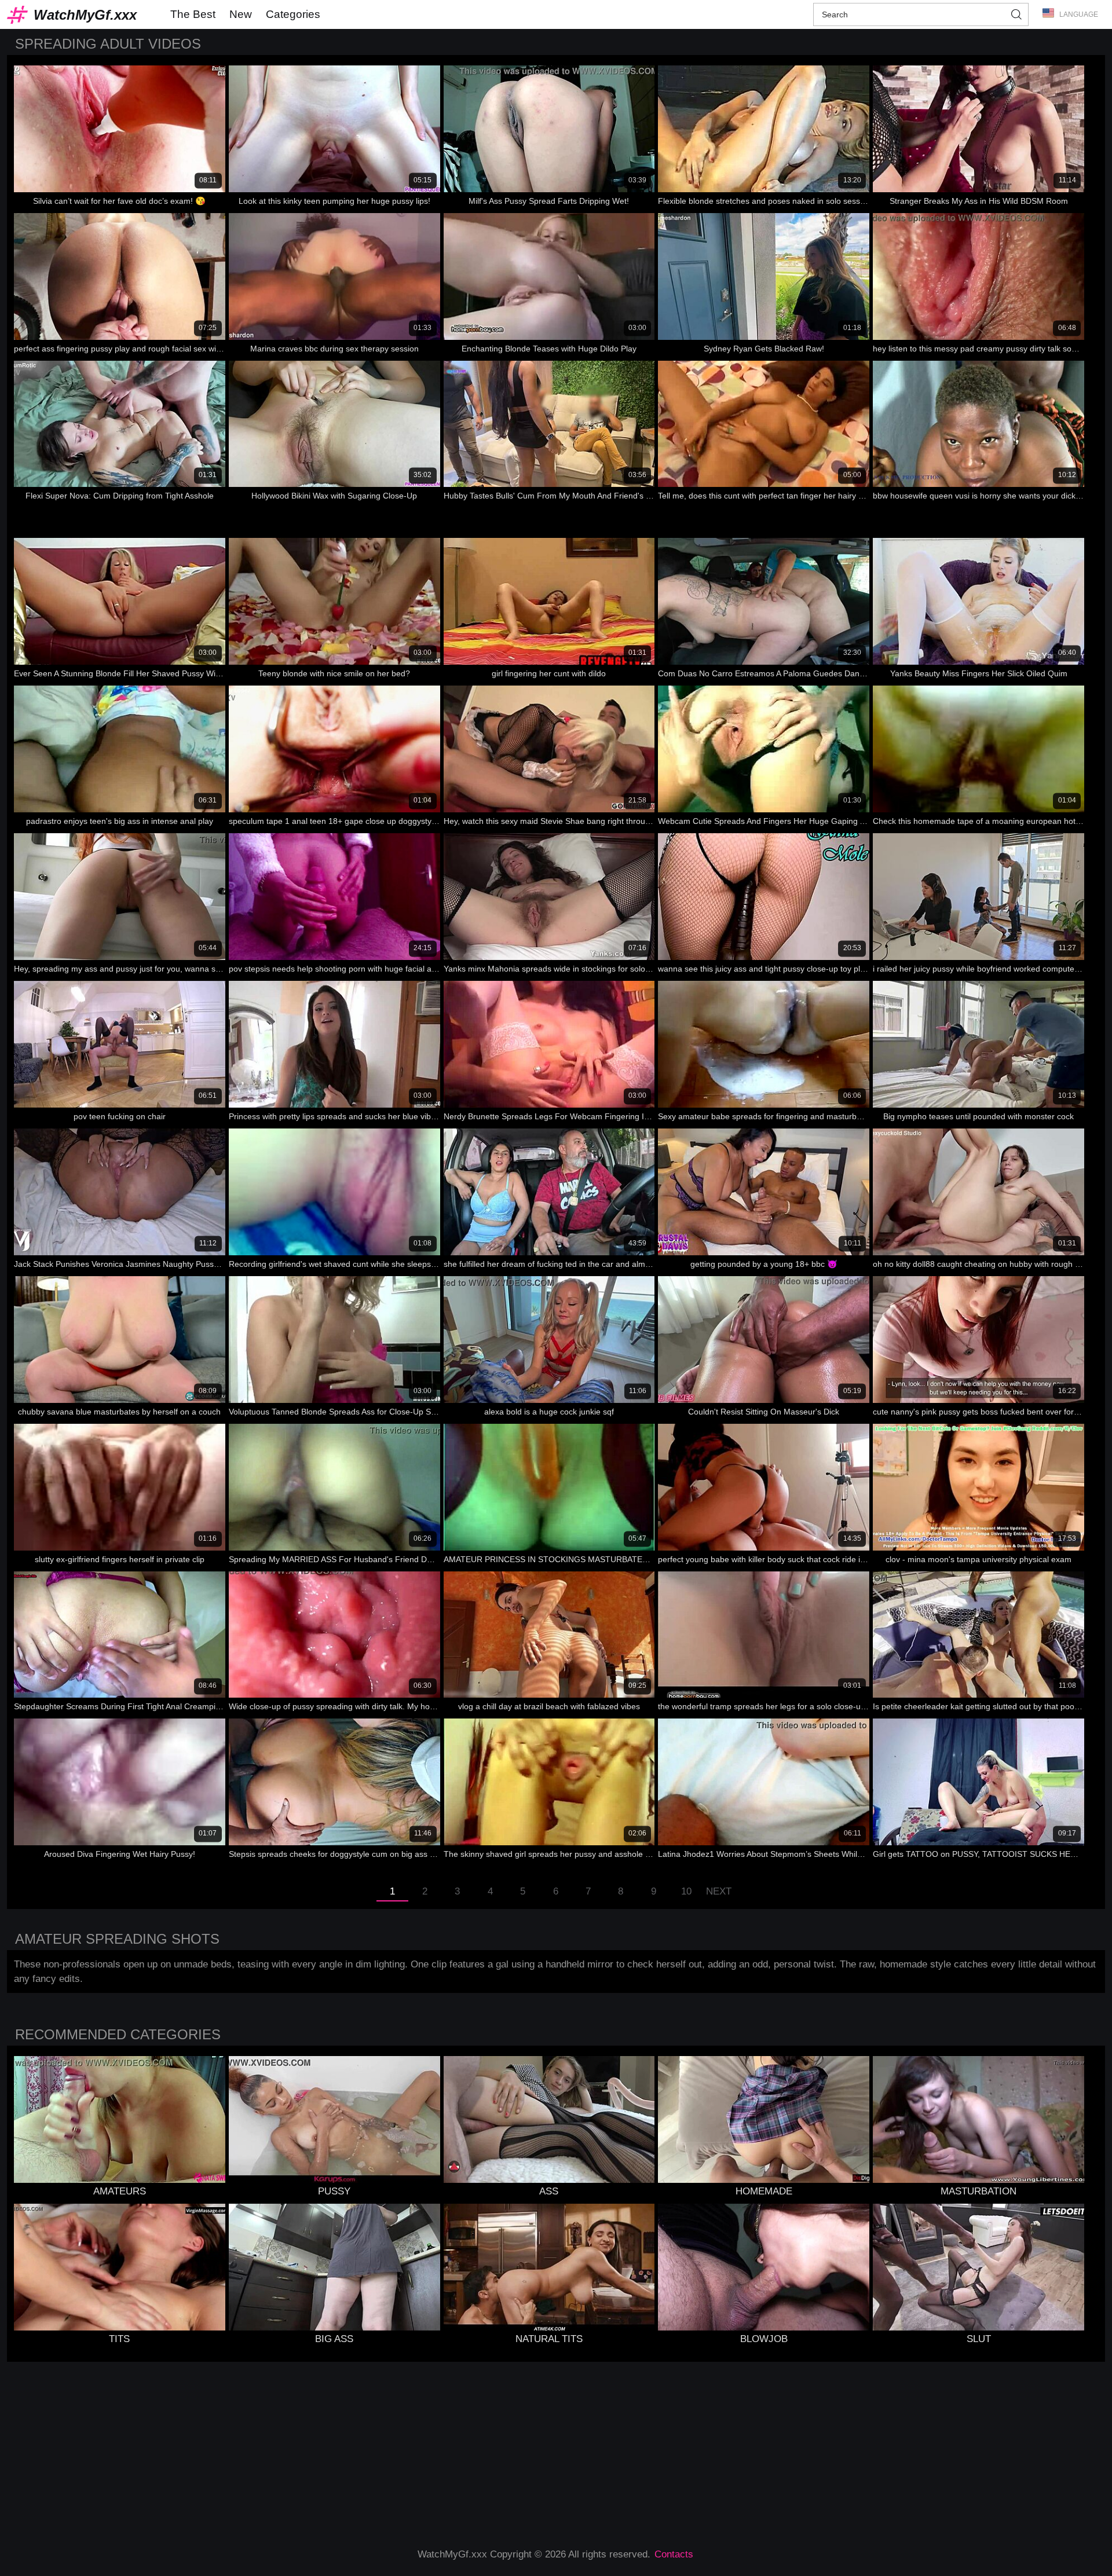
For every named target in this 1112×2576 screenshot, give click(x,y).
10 (686, 1891)
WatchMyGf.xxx (85, 15)
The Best (193, 14)
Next (719, 1891)
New (241, 14)
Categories (293, 14)
